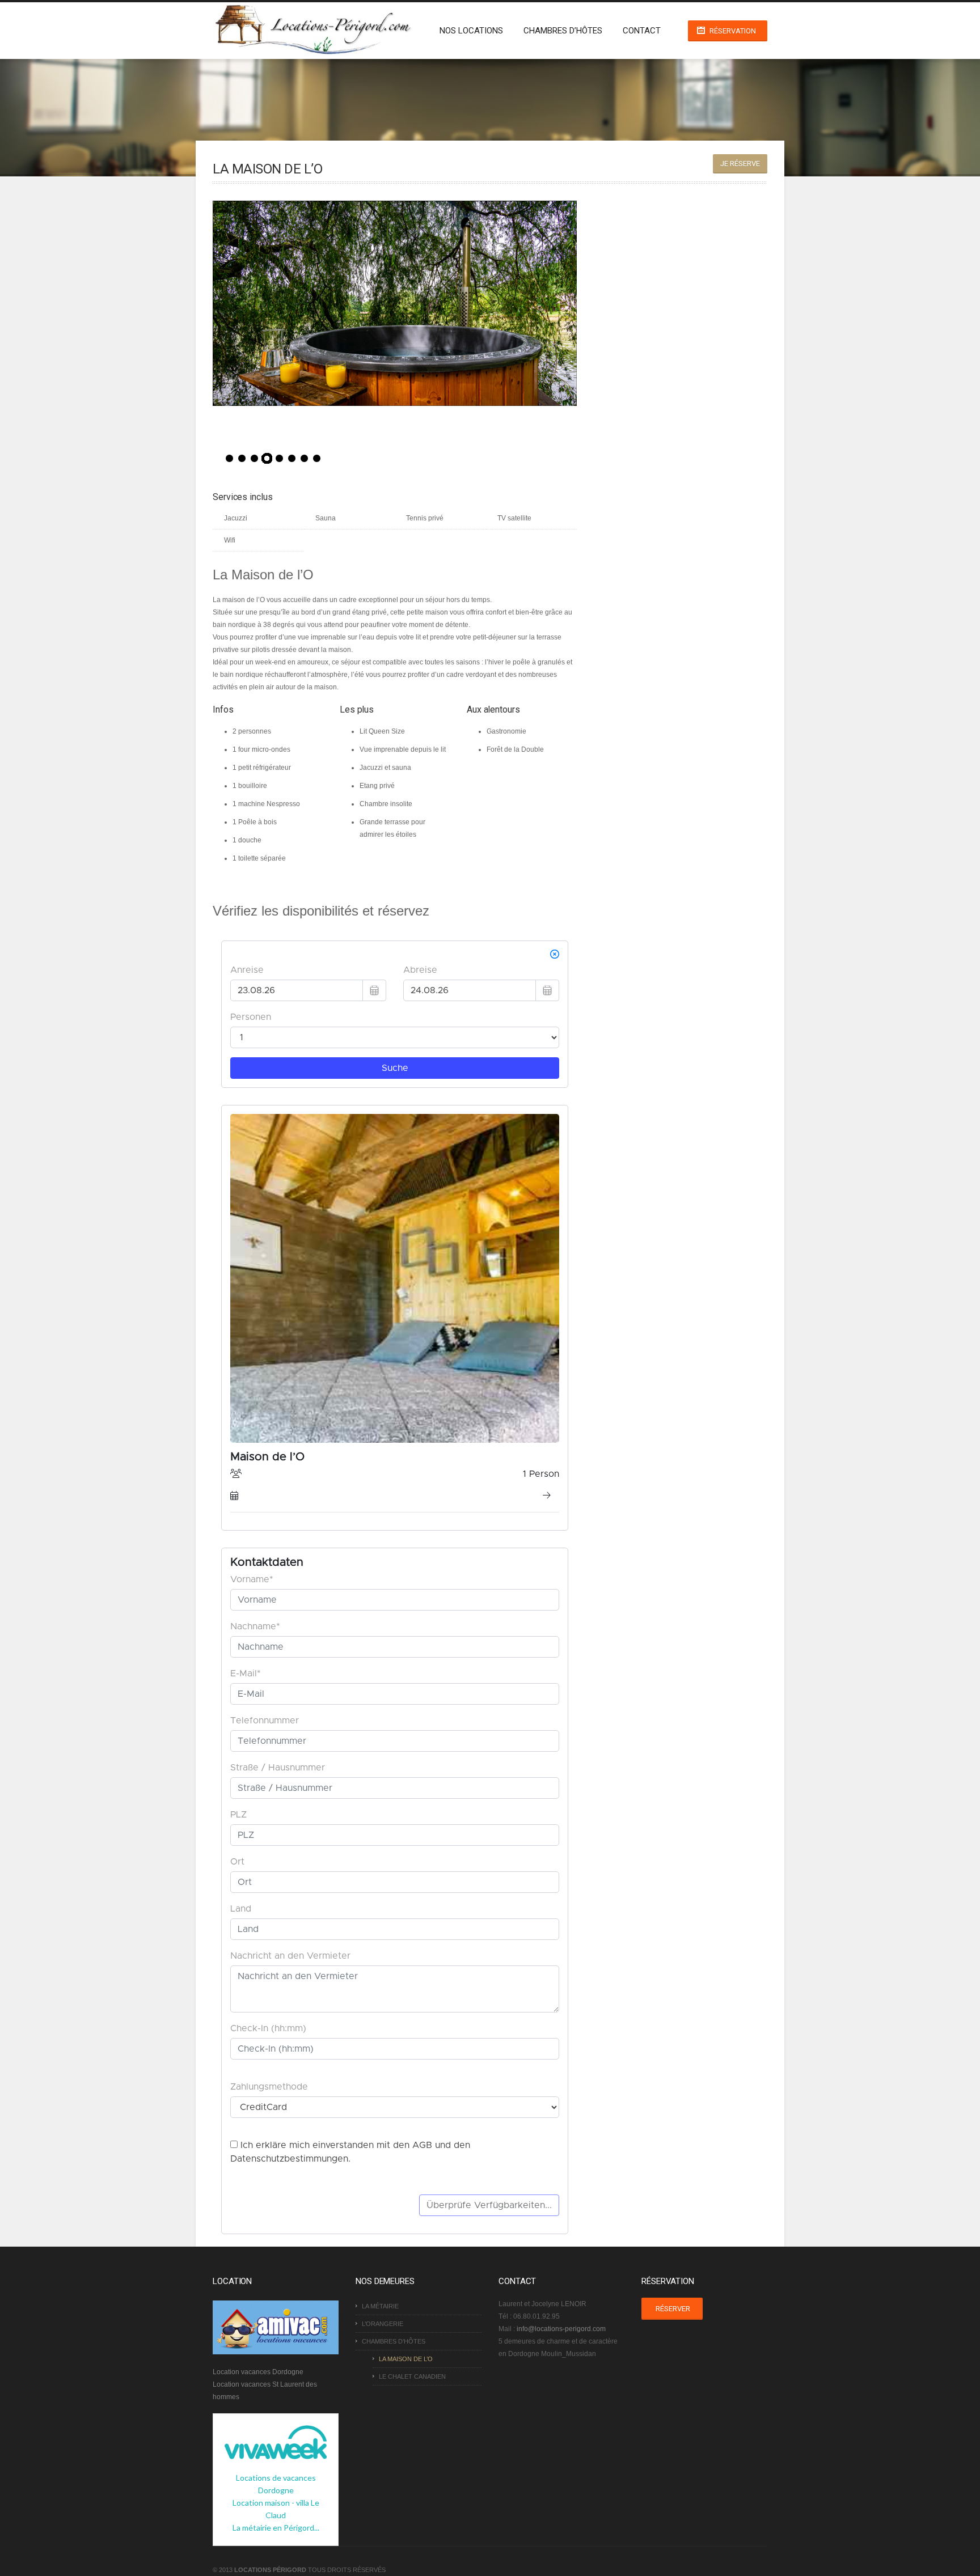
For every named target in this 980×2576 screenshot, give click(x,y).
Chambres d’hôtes (563, 31)
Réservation (733, 31)
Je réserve (740, 164)
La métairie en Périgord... (276, 2528)
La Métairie (380, 2306)
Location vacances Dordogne (258, 2372)
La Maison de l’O (406, 2359)
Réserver (673, 2309)
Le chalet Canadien (412, 2376)
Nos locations (471, 31)
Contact (642, 31)
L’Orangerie (383, 2324)
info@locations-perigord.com (561, 2329)
